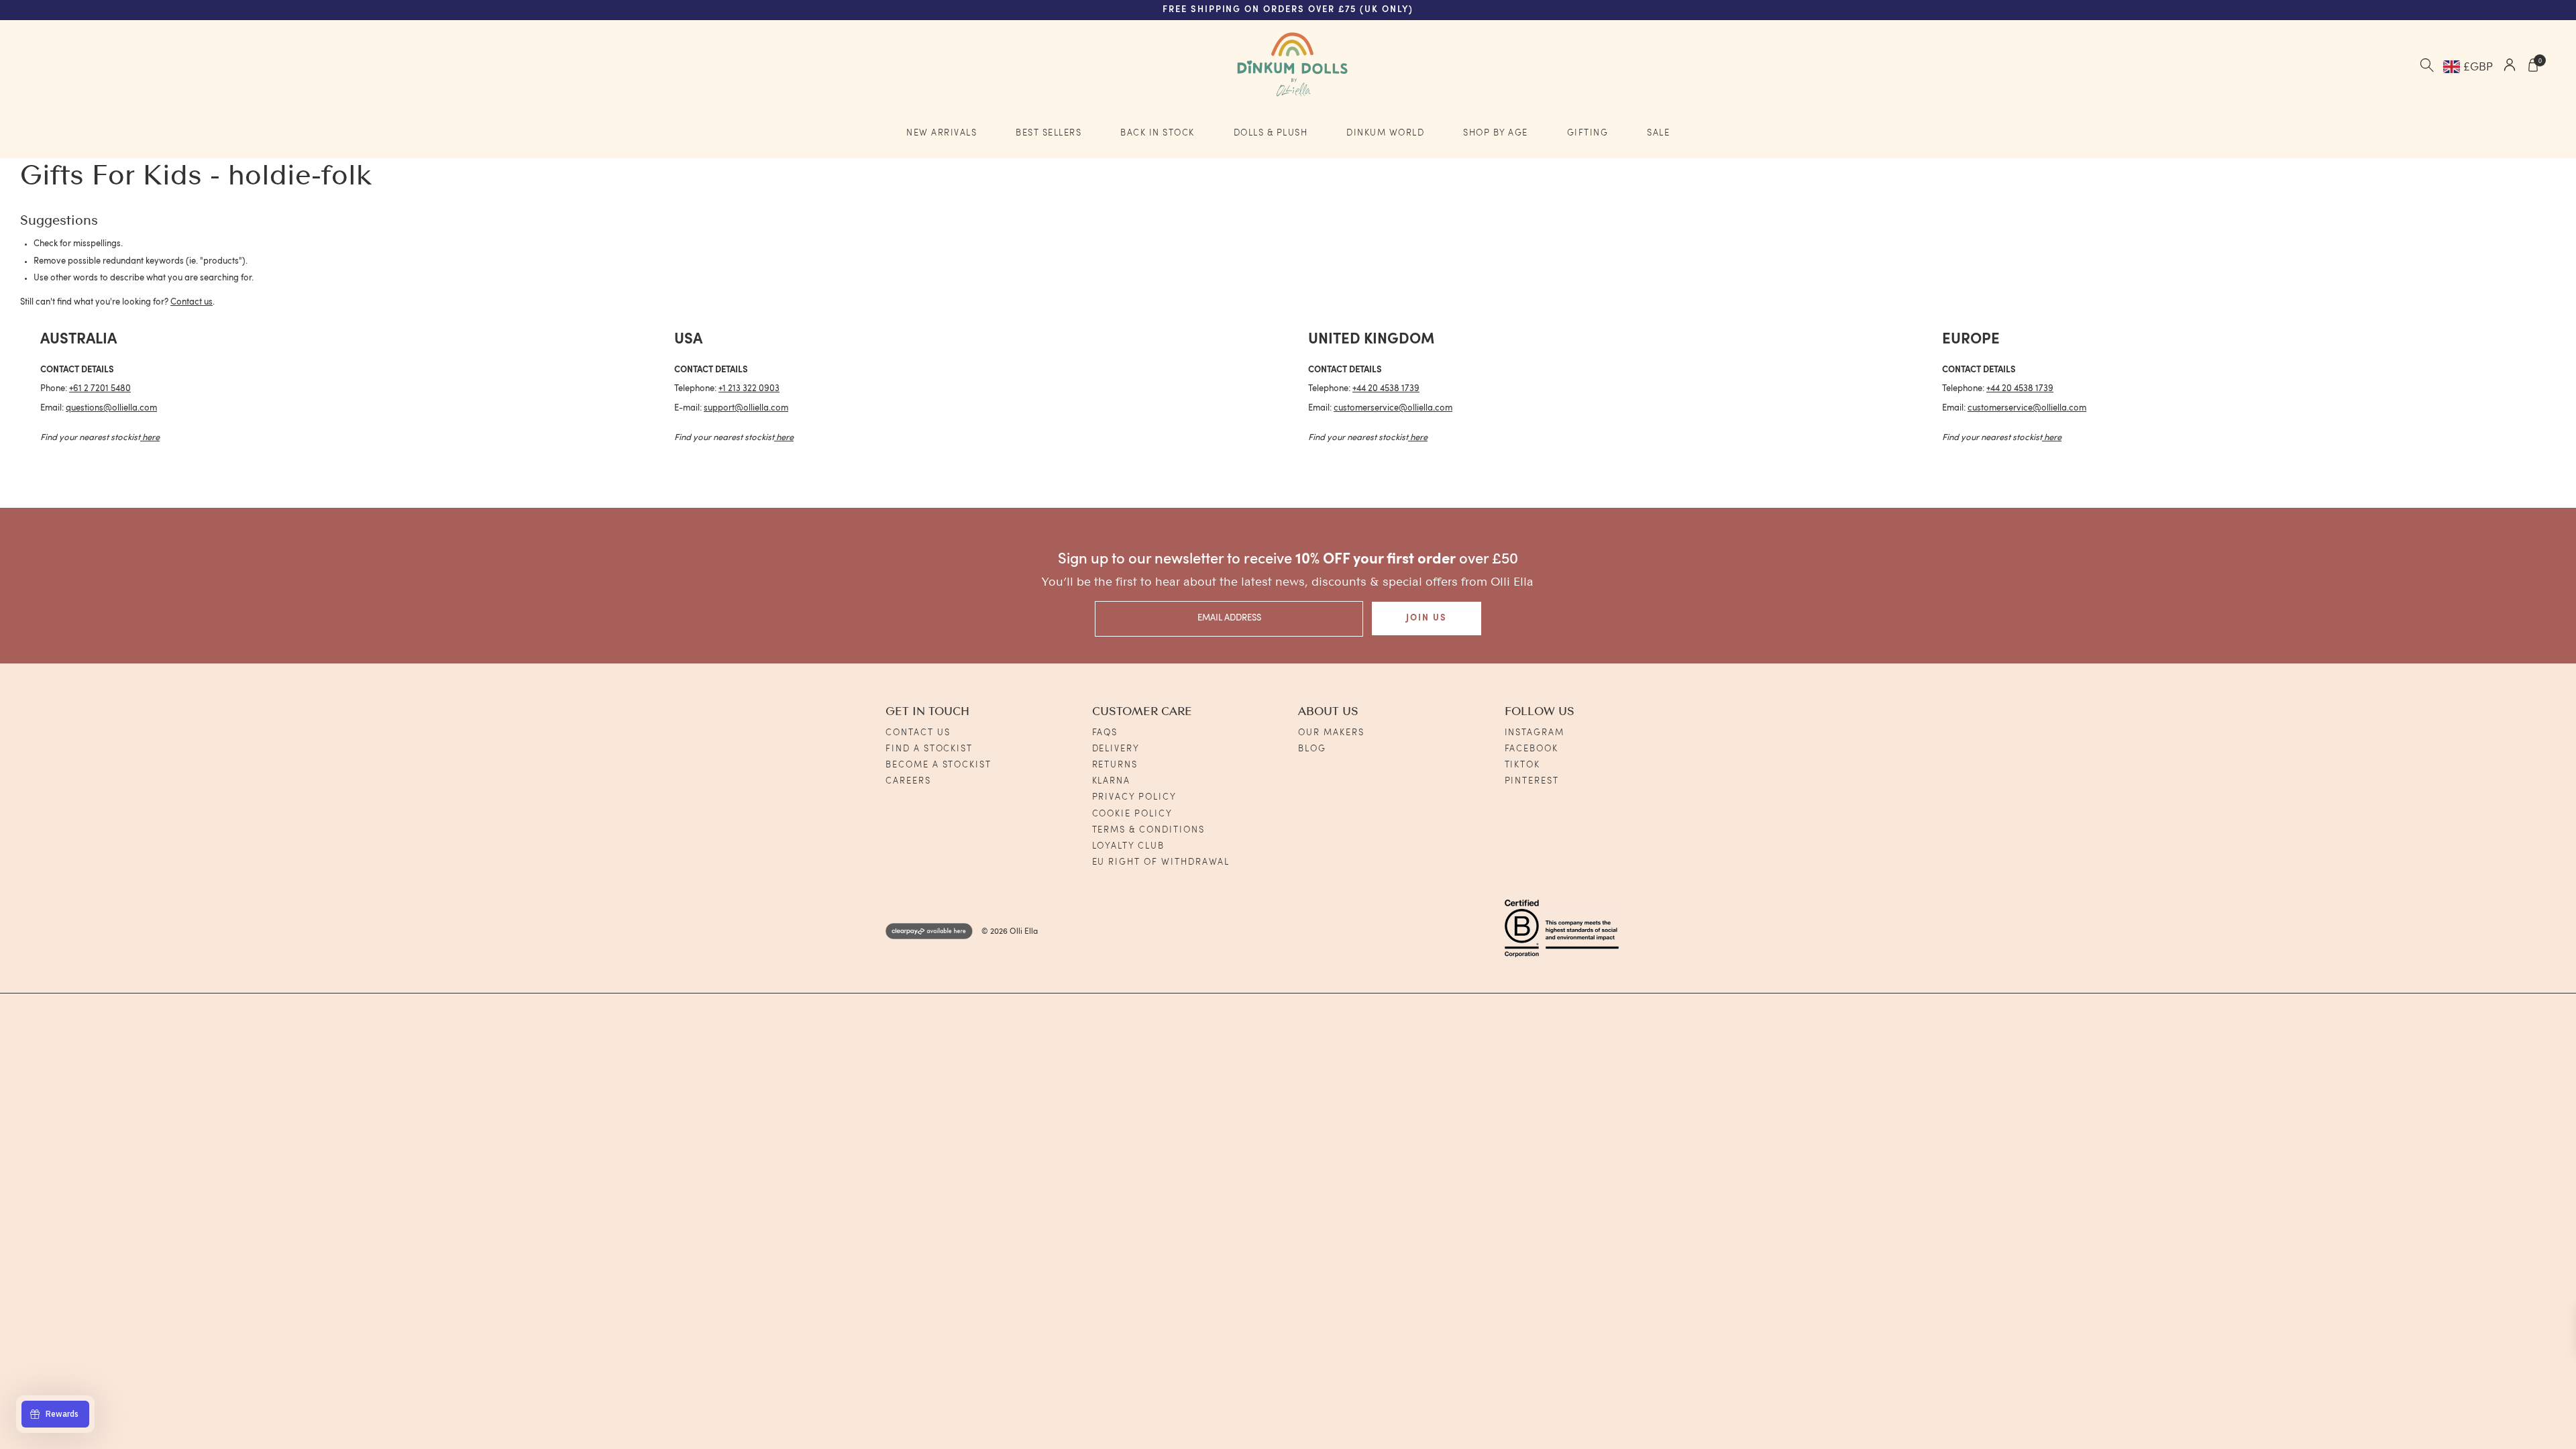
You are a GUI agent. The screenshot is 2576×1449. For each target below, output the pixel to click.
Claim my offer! (1136, 808)
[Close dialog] (1576, 537)
